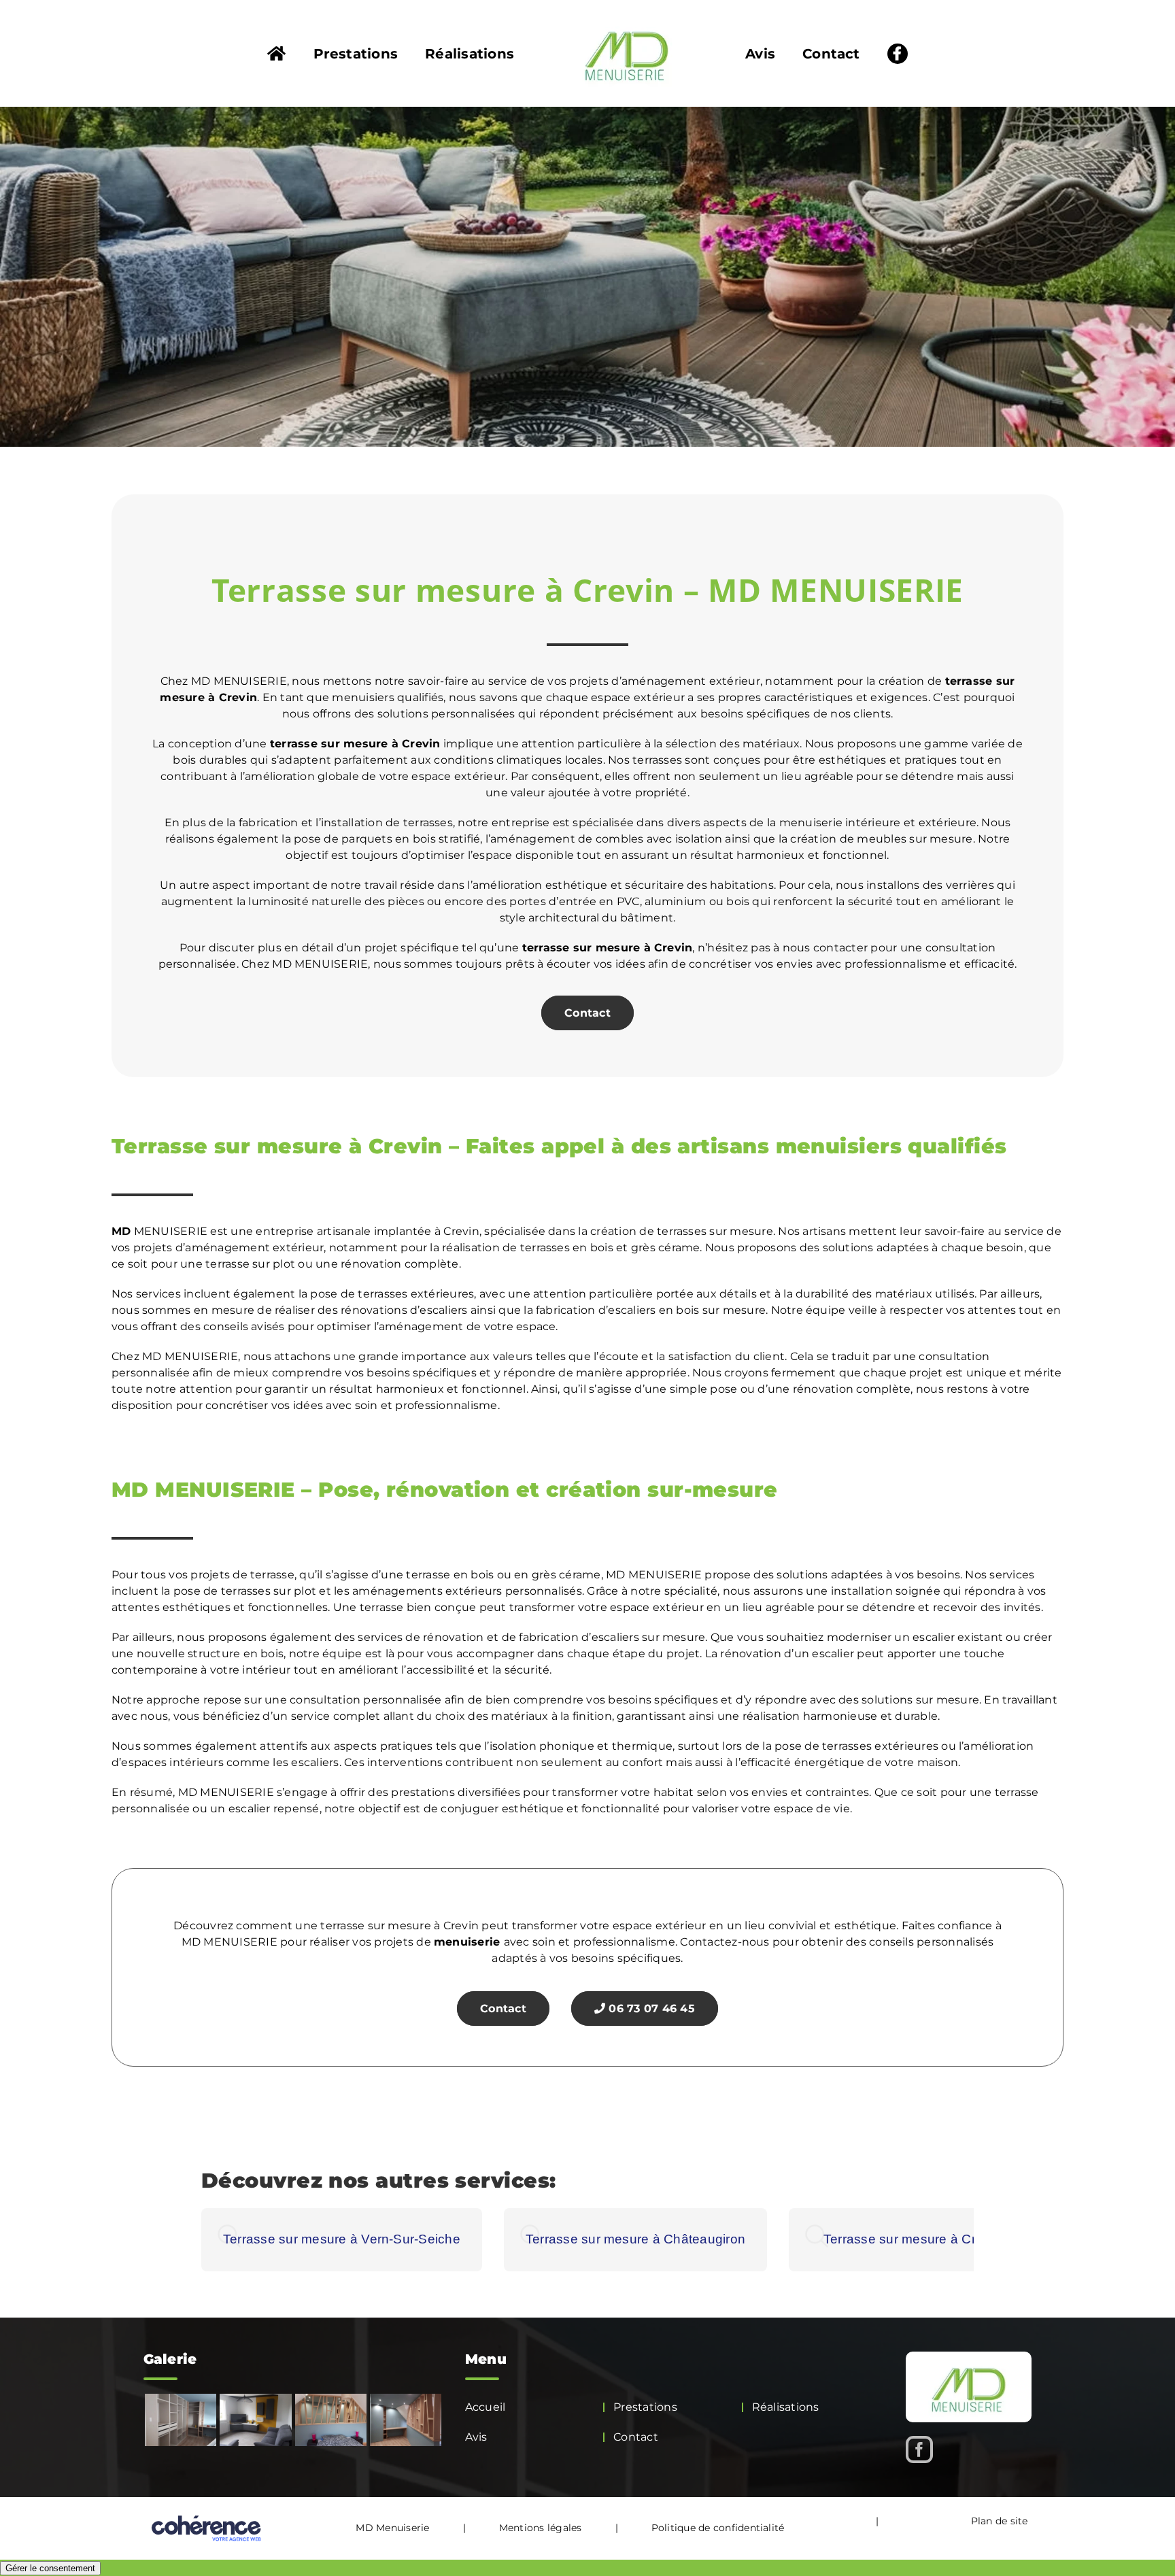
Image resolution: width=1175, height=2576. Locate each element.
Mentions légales (541, 2528)
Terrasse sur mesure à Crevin (912, 2239)
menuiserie (467, 1942)
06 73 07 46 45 (650, 2009)
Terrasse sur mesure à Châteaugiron (635, 2239)
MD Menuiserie (392, 2528)
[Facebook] (919, 2450)
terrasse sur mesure (329, 744)
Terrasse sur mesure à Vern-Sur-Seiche (342, 2239)
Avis (476, 2437)
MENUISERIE (159, 1231)
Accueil (486, 2407)
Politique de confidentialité (718, 2528)
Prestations (645, 2407)
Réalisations (786, 2407)
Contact (587, 1013)
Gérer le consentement (50, 2568)
